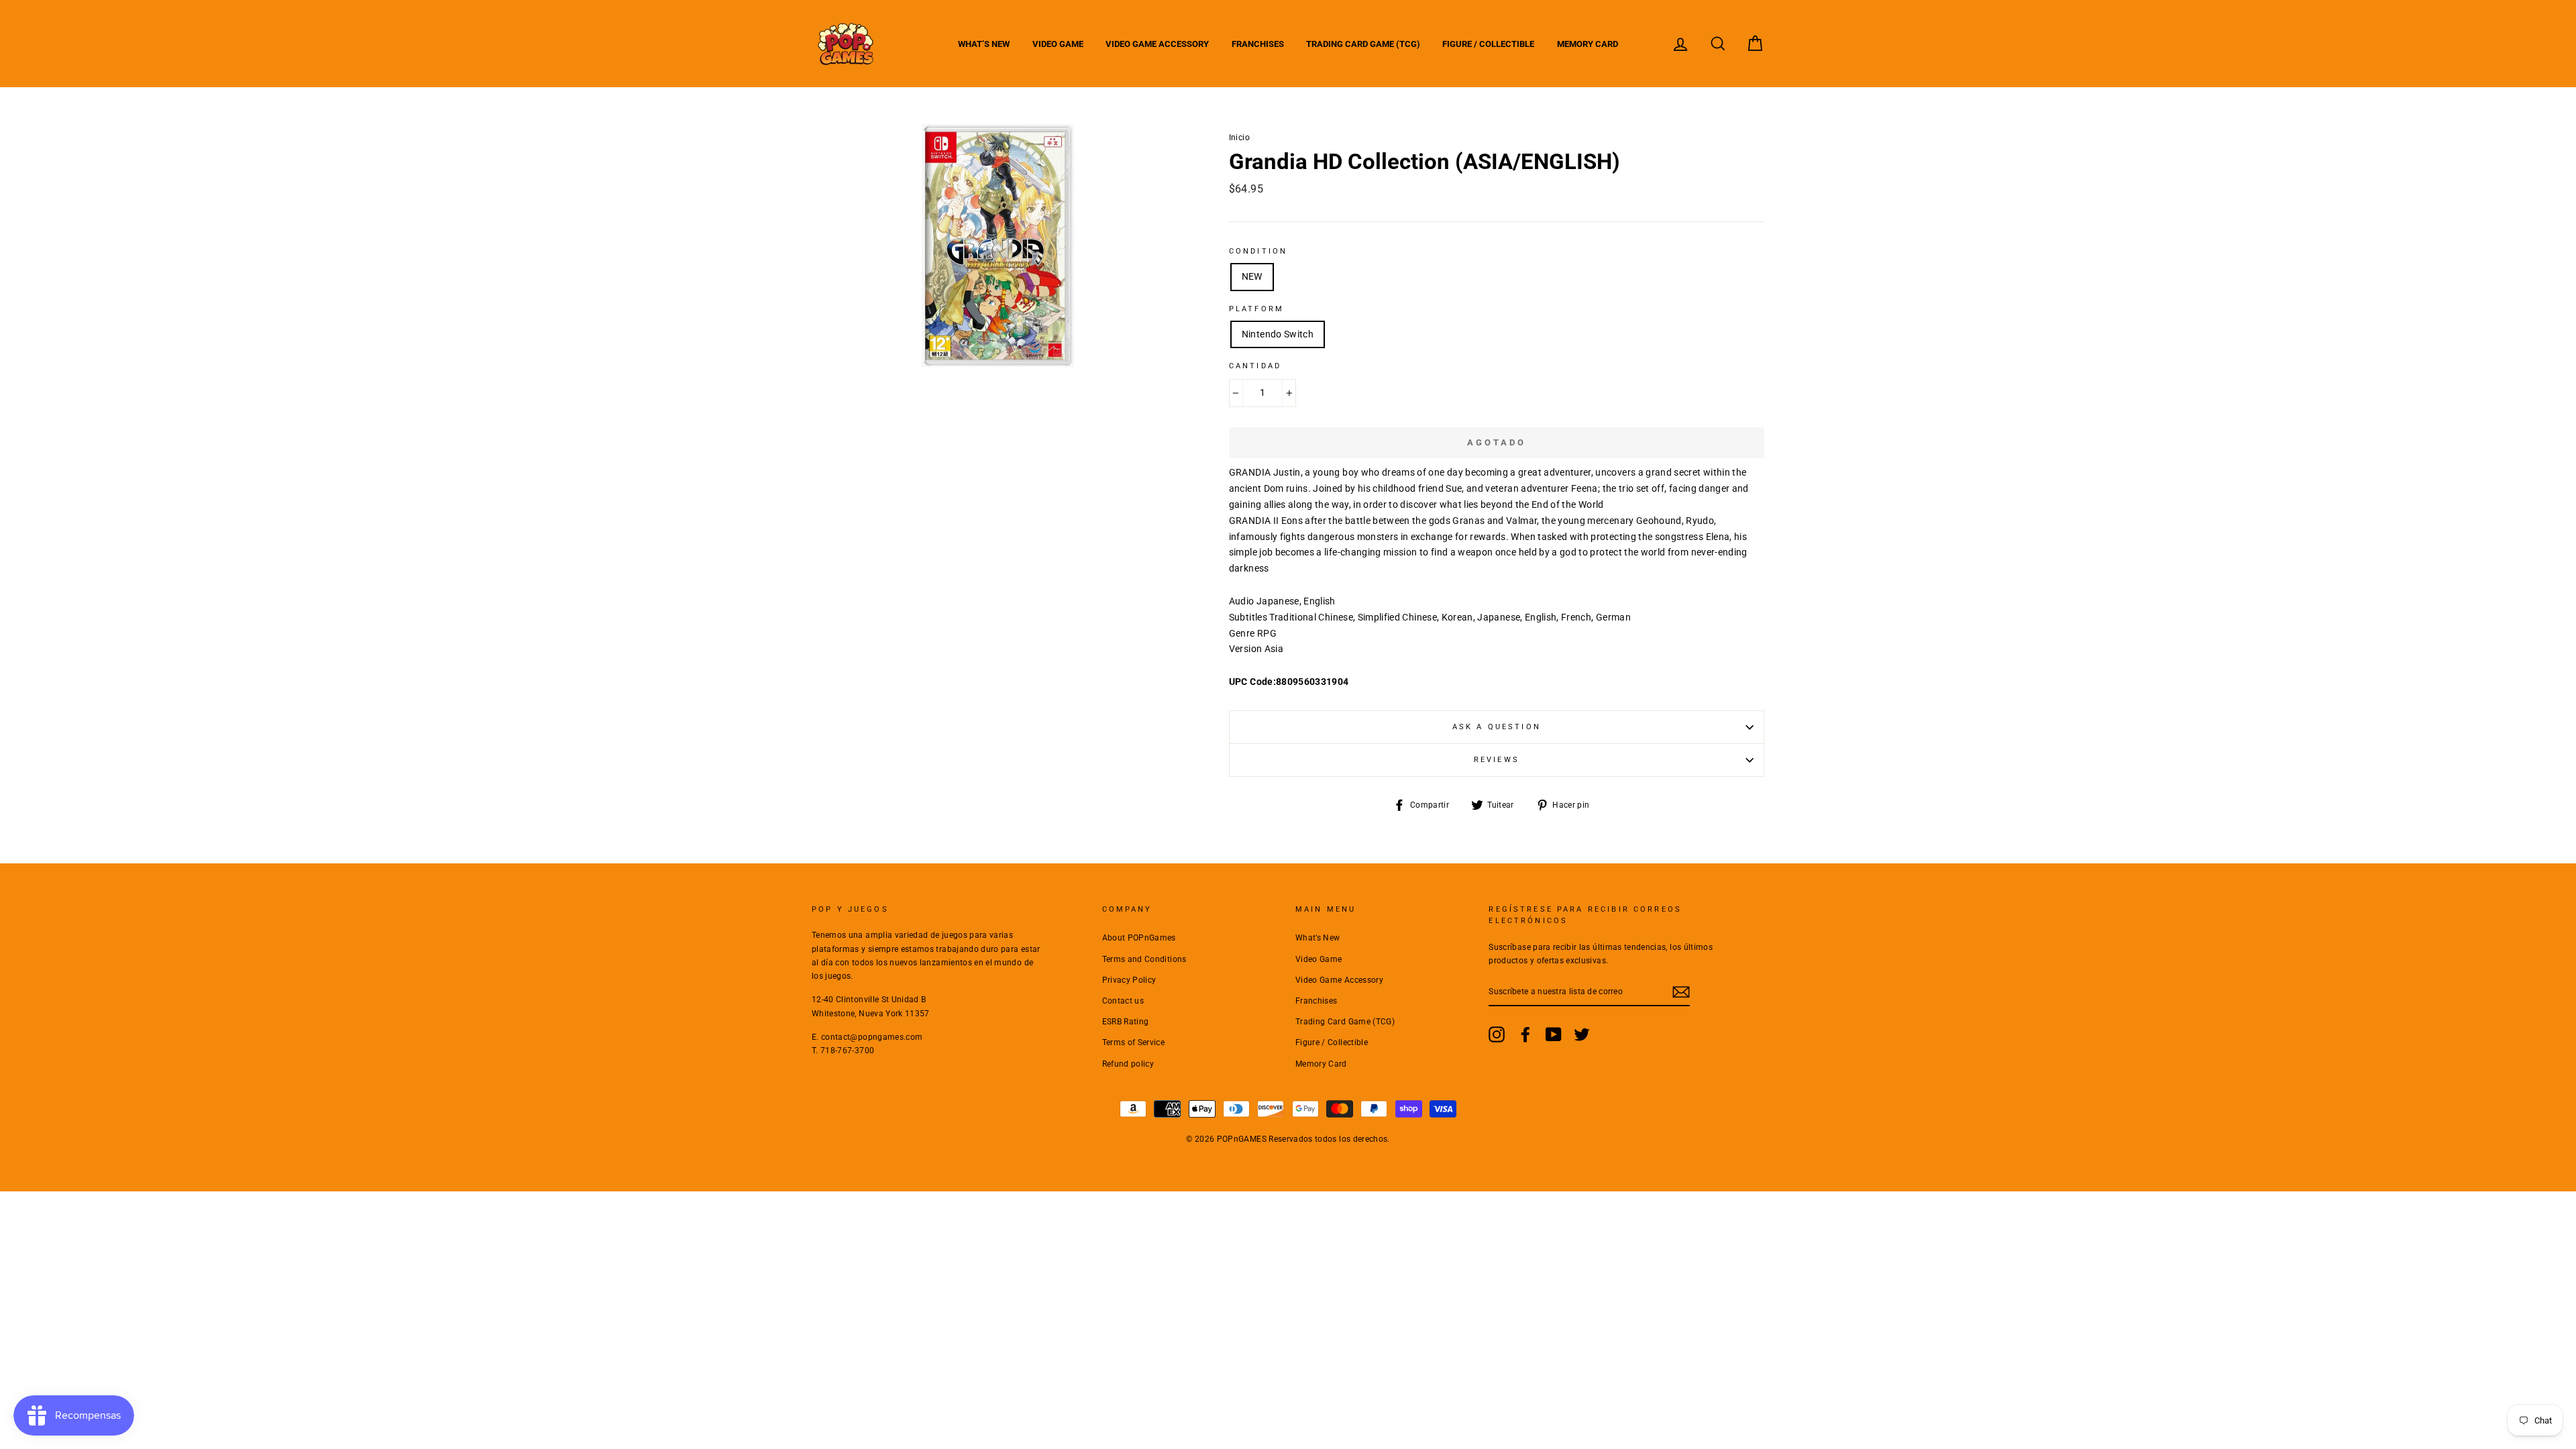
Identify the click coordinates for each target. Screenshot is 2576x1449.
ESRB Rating (1126, 1022)
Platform (1256, 309)
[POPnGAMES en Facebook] (1525, 1034)
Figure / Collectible (1488, 44)
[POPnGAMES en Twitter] (1582, 1034)
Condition (1258, 251)
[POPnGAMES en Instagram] (1497, 1034)
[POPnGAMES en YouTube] (1554, 1034)
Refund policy (1128, 1064)
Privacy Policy (1129, 980)
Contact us (1123, 1001)
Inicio (1239, 138)
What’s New (984, 44)
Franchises (1258, 44)
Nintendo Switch (1278, 334)
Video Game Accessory (1157, 44)
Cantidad (1255, 366)
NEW (1252, 276)
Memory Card (1588, 44)
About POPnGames (1139, 938)
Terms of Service (1134, 1042)
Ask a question (1497, 727)
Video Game (1058, 44)
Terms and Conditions (1144, 959)
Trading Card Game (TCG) (1363, 44)
